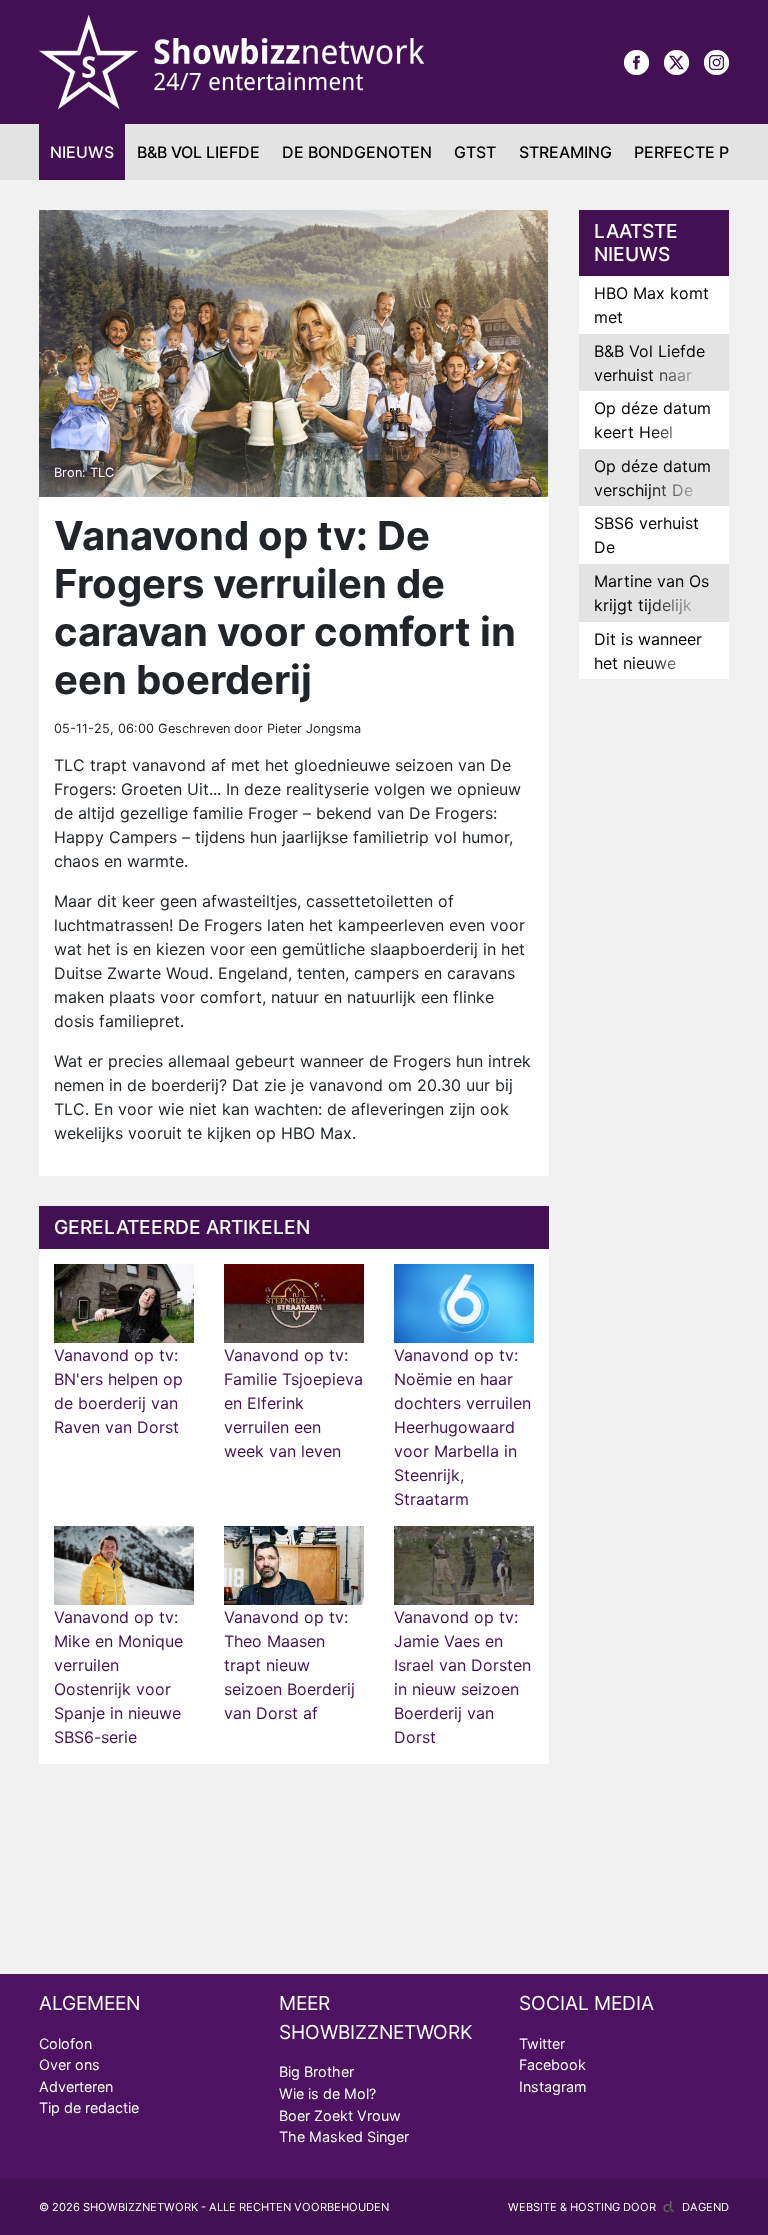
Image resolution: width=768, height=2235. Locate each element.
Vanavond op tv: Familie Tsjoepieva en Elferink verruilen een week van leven (293, 1403)
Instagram (553, 2086)
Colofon (65, 2043)
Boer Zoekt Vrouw (340, 2115)
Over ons (69, 2064)
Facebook (552, 2064)
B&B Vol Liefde (198, 152)
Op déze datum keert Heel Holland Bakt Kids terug (652, 444)
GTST (475, 152)
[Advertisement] (654, 1009)
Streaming (565, 152)
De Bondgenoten (357, 152)
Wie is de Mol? (327, 2093)
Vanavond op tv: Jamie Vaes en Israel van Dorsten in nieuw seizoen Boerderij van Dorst (462, 1677)
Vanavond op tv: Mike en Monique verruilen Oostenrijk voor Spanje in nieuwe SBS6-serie (118, 1677)
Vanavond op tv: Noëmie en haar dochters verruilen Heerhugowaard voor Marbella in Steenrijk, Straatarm (462, 1427)
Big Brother (316, 2071)
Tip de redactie (89, 2107)
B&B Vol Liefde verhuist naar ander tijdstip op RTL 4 (649, 387)
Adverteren (76, 2086)
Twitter (542, 2043)
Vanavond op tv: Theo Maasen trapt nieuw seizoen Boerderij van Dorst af (289, 1665)
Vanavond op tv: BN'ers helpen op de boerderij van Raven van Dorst (118, 1391)
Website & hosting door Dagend (618, 2207)
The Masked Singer (344, 2136)
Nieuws (82, 152)
